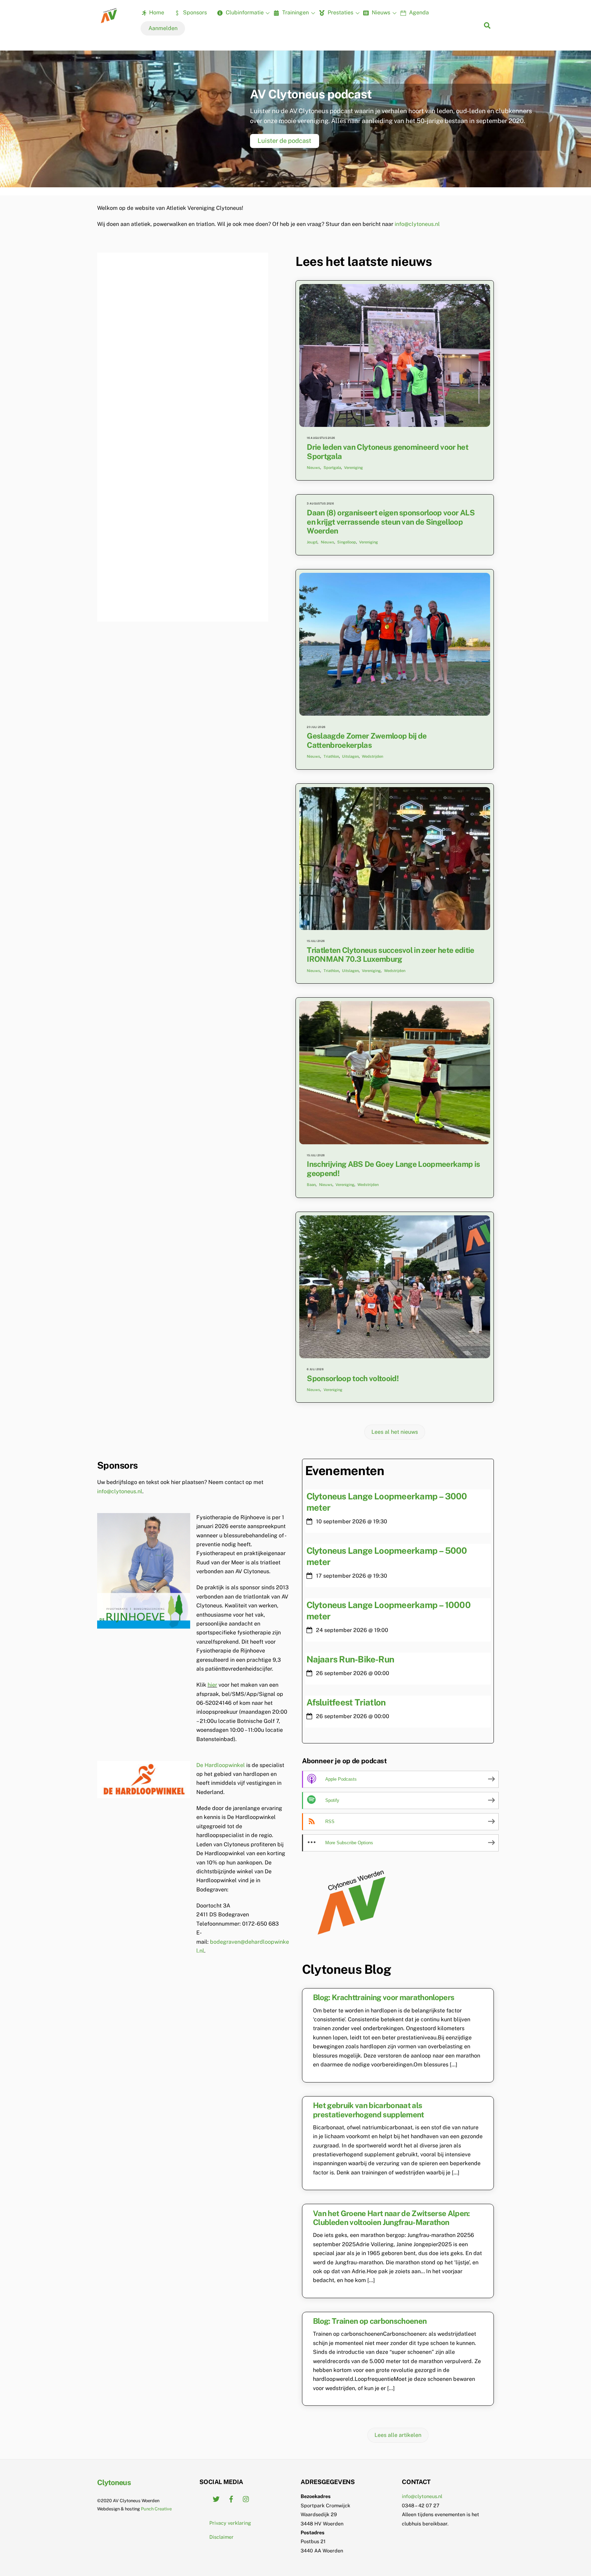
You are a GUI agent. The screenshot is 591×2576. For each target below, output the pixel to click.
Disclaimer (221, 2537)
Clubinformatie (244, 12)
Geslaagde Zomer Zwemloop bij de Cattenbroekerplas (367, 740)
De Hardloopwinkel (221, 1765)
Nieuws (380, 12)
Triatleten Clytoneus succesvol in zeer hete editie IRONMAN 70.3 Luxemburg (390, 955)
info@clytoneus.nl (417, 224)
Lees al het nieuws (395, 1432)
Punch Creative (156, 2509)
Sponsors (194, 12)
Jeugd (312, 542)
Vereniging (353, 468)
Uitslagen (350, 756)
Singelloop (347, 542)
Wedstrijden (372, 756)
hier (212, 1685)
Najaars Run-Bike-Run (350, 1659)
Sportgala (332, 468)
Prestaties (340, 12)
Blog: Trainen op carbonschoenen (370, 2321)
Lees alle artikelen (398, 2435)
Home (156, 12)
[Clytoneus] (109, 21)
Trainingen (295, 12)
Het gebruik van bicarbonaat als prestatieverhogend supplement (369, 2110)
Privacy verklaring (230, 2523)
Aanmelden (163, 28)
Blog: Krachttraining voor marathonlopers (384, 1997)
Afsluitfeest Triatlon (346, 1702)
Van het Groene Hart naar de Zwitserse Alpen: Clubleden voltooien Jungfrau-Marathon (391, 2218)
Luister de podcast (284, 141)
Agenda (418, 12)
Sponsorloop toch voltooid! (353, 1378)
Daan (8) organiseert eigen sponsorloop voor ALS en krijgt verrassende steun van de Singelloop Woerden (391, 522)
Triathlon (331, 756)
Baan (311, 1185)
